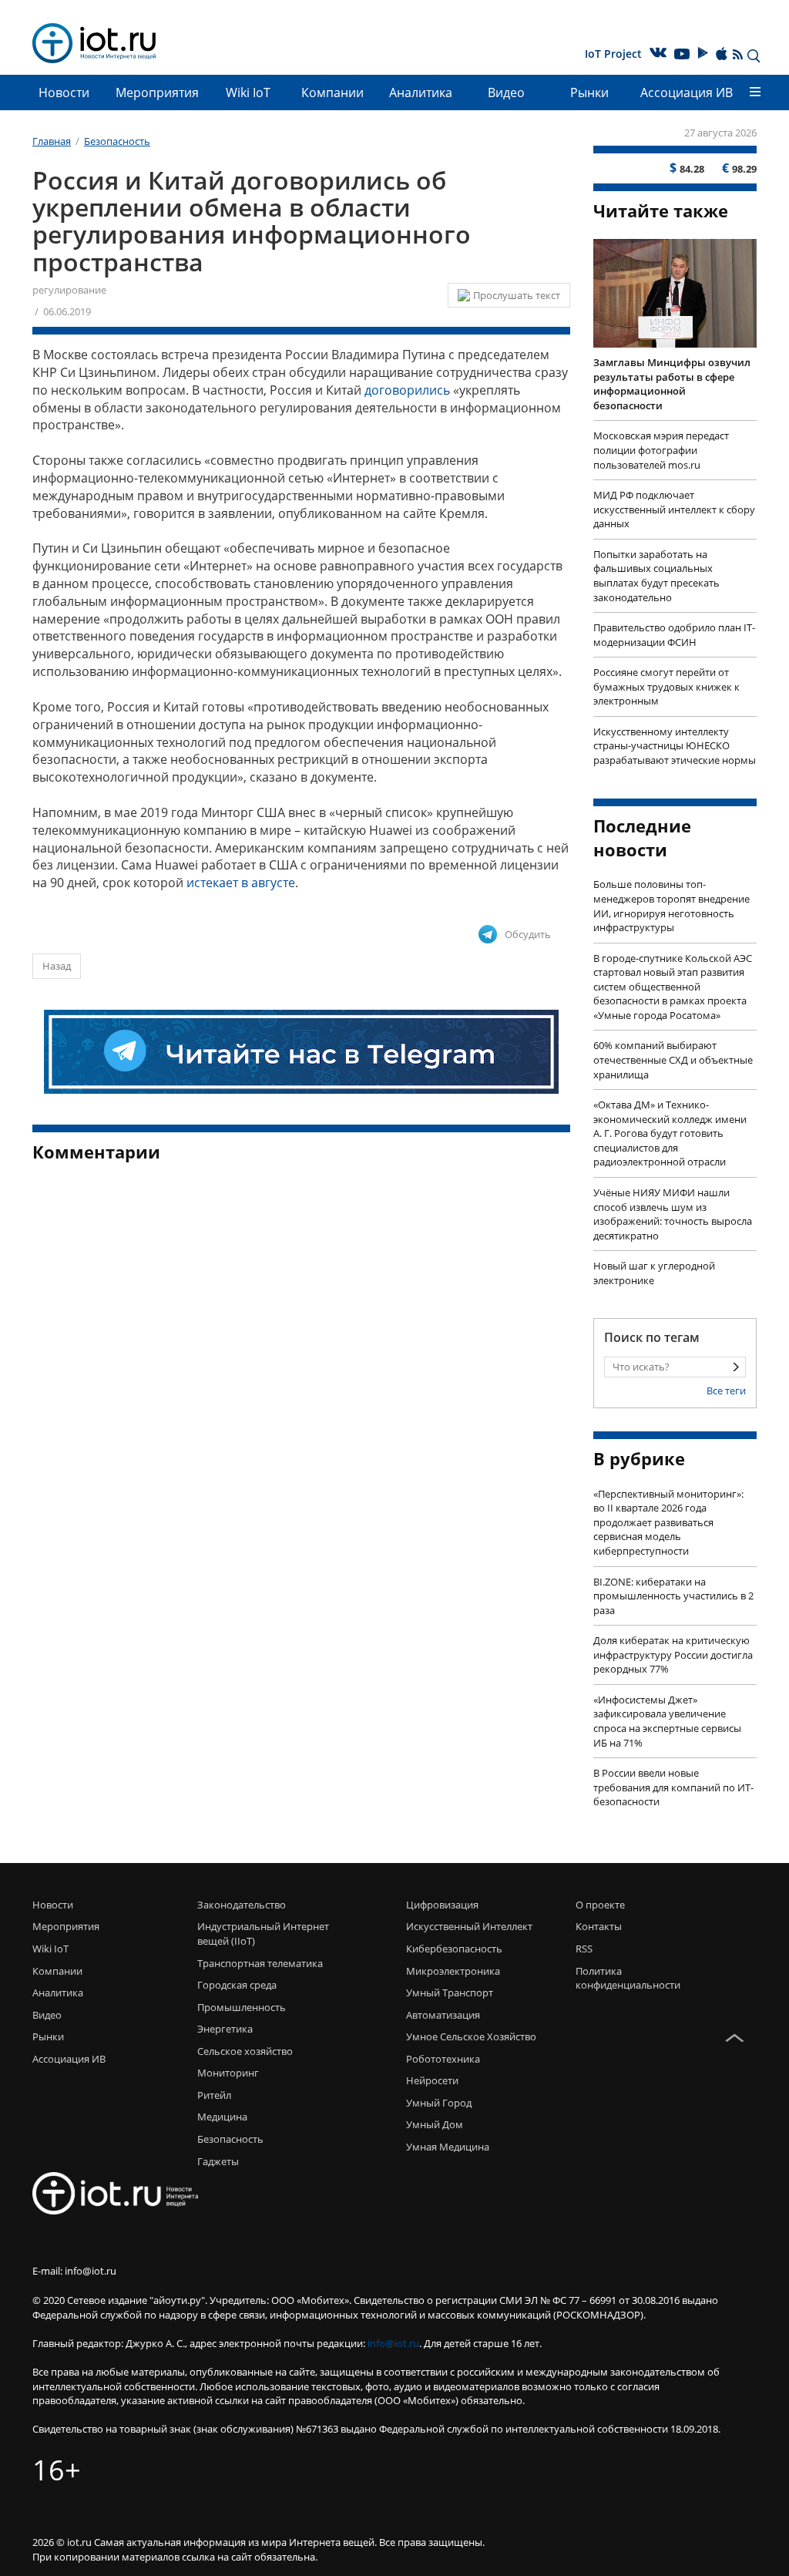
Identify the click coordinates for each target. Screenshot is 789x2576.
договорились (407, 390)
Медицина (222, 2117)
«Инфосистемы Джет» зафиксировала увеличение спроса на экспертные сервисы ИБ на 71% (667, 1721)
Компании (332, 92)
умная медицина (448, 2147)
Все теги (726, 1391)
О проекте (600, 1905)
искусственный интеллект (469, 1926)
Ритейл (214, 2095)
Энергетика (225, 2029)
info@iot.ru (393, 2343)
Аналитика (421, 92)
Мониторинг (228, 2073)
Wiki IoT (248, 92)
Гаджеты (218, 2161)
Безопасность (230, 2139)
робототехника (443, 2059)
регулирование (69, 290)
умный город (439, 2103)
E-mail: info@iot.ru (74, 2271)
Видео (506, 92)
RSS (584, 1949)
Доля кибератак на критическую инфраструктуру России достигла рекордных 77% (673, 1655)
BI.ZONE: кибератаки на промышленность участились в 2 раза (673, 1596)
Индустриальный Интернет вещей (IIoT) (263, 1934)
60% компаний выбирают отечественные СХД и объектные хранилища (673, 1059)
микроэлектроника (453, 1971)
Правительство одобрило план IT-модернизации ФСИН (674, 635)
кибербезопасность (454, 1949)
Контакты (599, 1926)
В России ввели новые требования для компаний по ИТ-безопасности (673, 1787)
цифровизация (442, 1905)
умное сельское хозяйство (471, 2036)
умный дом (435, 2124)
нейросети (432, 2080)
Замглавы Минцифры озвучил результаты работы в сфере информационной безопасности (672, 384)
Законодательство (242, 1905)
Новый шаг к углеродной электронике (654, 1273)
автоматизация (443, 2015)
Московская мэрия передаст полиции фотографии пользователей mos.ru (661, 450)
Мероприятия (157, 92)
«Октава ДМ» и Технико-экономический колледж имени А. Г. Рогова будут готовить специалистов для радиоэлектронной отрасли (670, 1133)
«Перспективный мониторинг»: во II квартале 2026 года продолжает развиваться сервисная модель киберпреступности (668, 1522)
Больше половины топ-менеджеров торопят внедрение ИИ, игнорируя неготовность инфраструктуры (671, 906)
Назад (57, 966)
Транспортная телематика (260, 1963)
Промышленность (242, 2007)
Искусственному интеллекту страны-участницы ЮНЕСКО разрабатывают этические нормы (675, 746)
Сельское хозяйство (245, 2051)
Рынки (589, 92)
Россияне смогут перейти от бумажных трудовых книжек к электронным (666, 686)
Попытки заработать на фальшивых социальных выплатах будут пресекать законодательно (656, 576)
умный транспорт (450, 1993)
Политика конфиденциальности (613, 1978)
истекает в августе (241, 883)
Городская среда (237, 1985)
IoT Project (613, 54)
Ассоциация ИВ (687, 92)
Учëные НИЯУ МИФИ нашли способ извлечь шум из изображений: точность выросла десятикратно (673, 1214)
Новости (64, 92)
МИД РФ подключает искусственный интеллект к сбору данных (674, 509)
